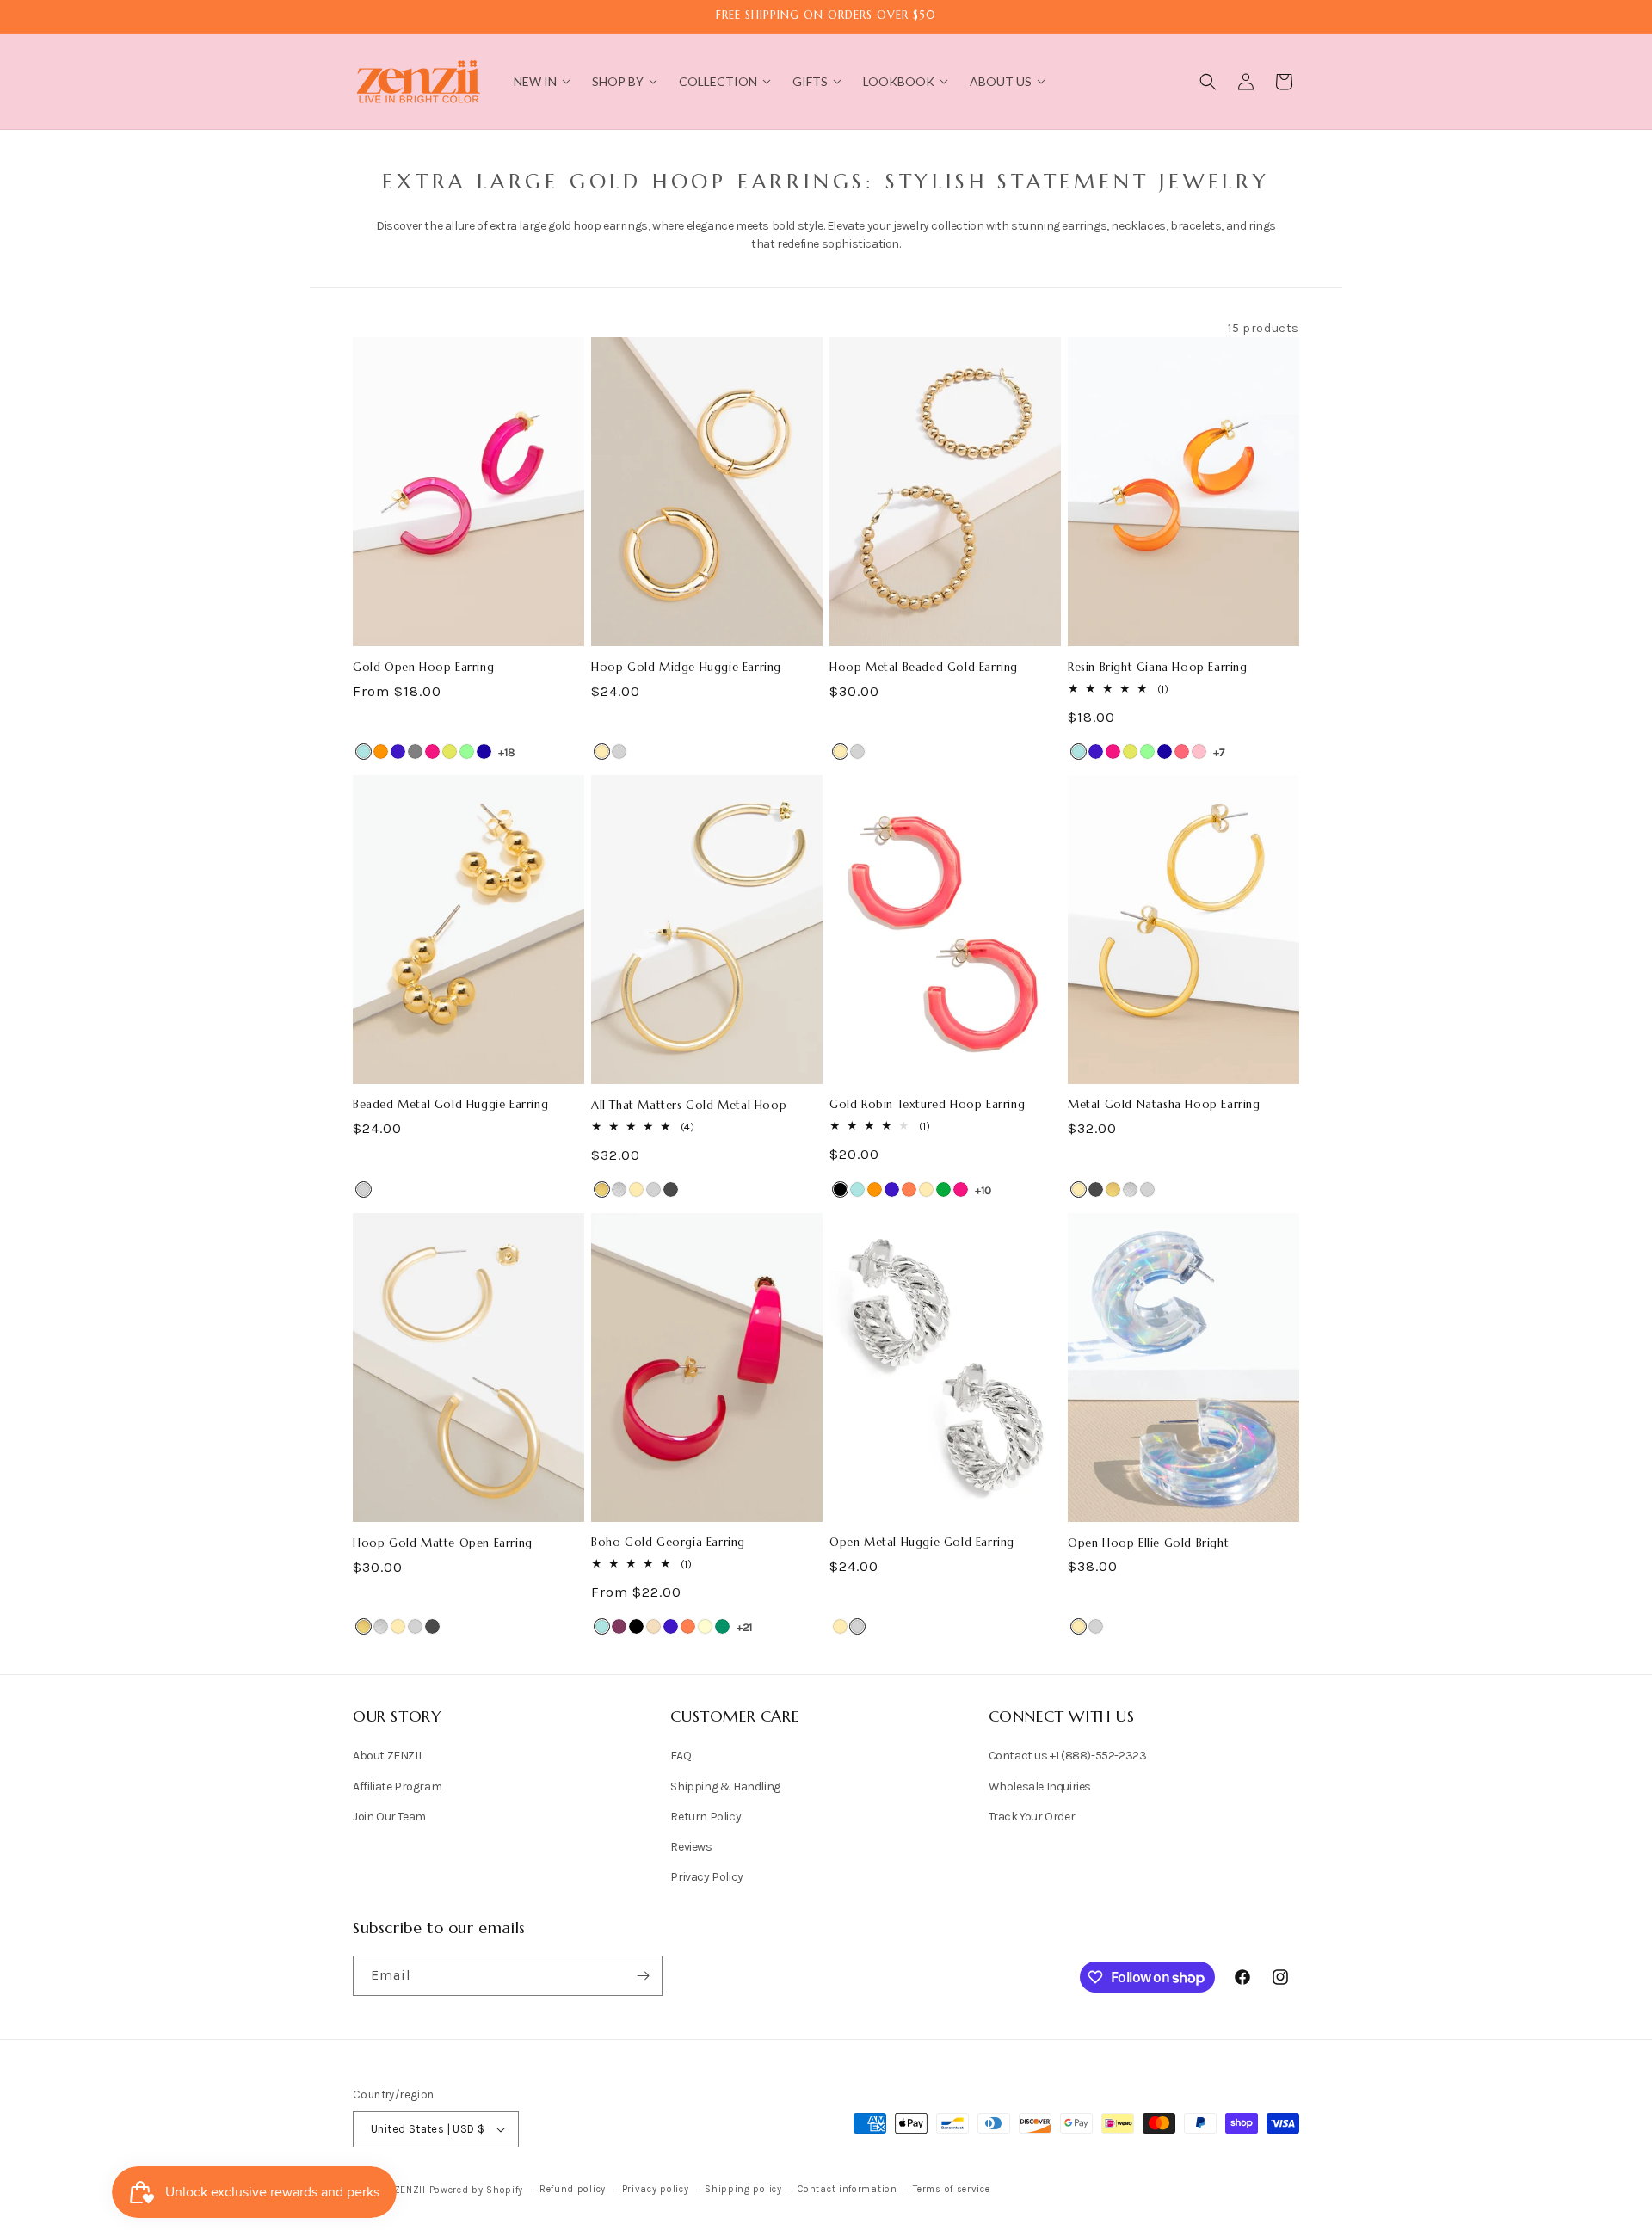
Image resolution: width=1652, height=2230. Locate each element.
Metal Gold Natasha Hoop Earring (1164, 1105)
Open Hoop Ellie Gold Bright (1148, 1543)
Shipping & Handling (725, 1786)
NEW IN (535, 81)
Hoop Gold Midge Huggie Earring (686, 668)
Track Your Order (1032, 1817)
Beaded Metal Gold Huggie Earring (450, 1105)
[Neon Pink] (1182, 752)
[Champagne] (653, 1626)
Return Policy (706, 1817)
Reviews (691, 1847)
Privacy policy (656, 2189)
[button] (1208, 82)
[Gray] (415, 752)
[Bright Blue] (364, 752)
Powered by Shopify (477, 2190)
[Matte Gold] (602, 1189)
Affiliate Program (397, 1786)
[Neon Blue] (484, 752)
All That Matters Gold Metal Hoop (689, 1106)
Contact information (847, 2189)
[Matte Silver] (619, 1189)
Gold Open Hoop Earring (423, 668)
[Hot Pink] (432, 752)
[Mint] (467, 752)
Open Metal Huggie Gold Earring (922, 1543)
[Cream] (705, 1626)
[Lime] (450, 752)
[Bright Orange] (381, 752)
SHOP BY (618, 81)
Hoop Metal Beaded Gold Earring (924, 668)
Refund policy (573, 2189)
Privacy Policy (706, 1877)
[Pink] (1199, 752)
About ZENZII (387, 1756)
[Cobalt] (398, 752)
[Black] (840, 1189)
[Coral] (909, 1189)
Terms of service (951, 2189)
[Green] (943, 1189)
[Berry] (619, 1626)
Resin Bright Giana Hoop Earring (1158, 668)
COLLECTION (718, 81)
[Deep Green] (722, 1626)
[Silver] (619, 752)
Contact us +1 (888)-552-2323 (1068, 1756)
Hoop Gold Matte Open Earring (443, 1543)
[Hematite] (671, 1189)
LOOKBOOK (899, 81)
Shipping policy (743, 2189)
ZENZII (410, 2190)
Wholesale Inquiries (1040, 1786)
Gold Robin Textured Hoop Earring (927, 1105)
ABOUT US (1001, 81)
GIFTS (810, 81)
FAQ (681, 1756)
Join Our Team (389, 1817)
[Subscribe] (643, 1976)
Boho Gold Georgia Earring (668, 1543)
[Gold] (602, 752)
